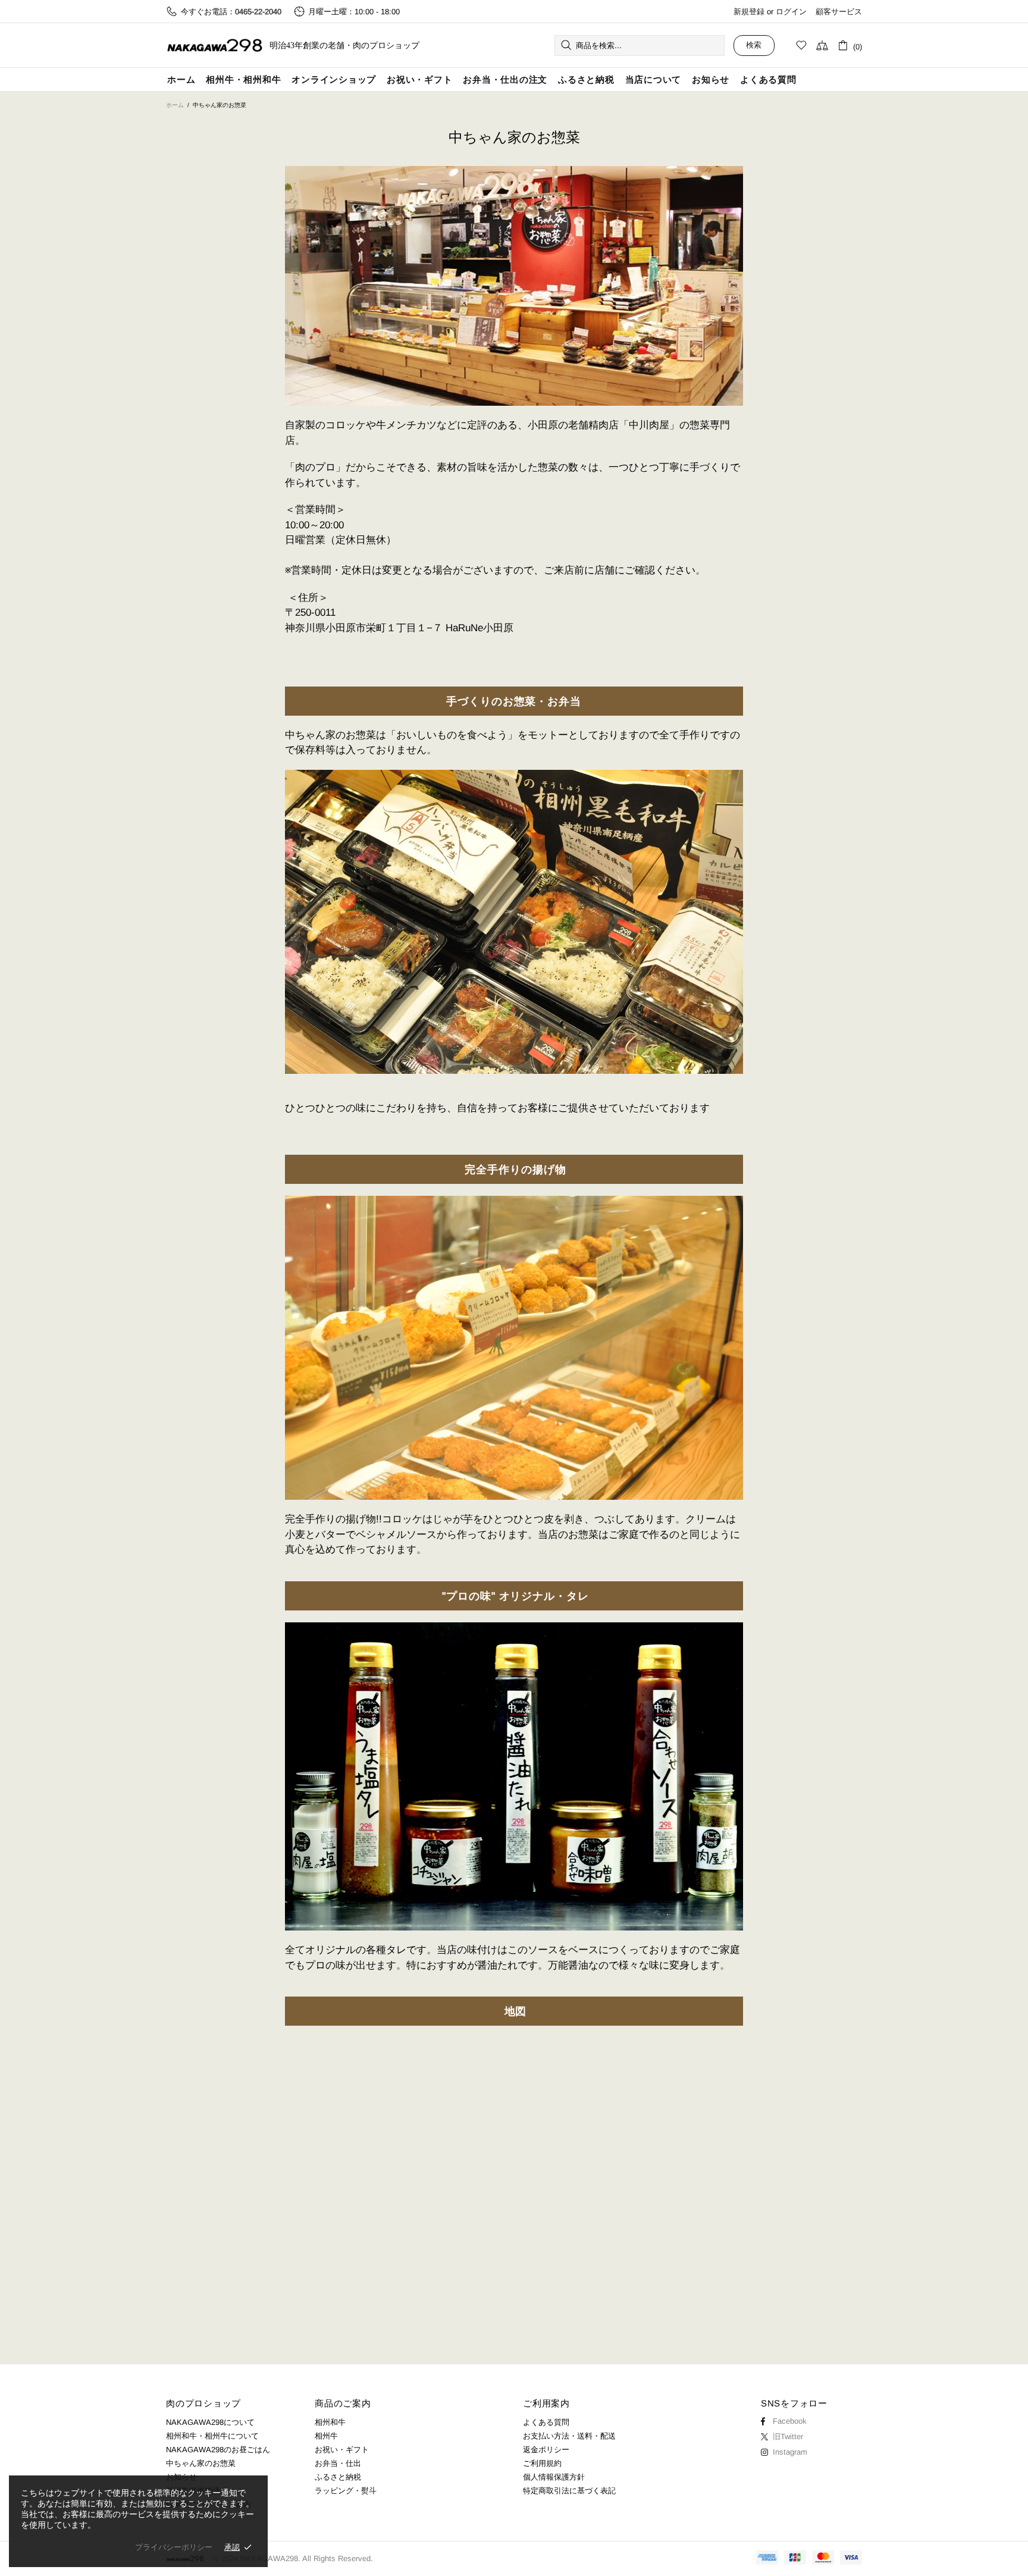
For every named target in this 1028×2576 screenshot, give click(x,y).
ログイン (791, 12)
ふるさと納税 (338, 2477)
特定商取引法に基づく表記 (569, 2491)
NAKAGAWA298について (210, 2422)
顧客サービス (839, 12)
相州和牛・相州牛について (212, 2436)
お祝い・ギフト (342, 2450)
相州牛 (326, 2436)
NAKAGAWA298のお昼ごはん (218, 2450)
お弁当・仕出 (338, 2463)
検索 (754, 45)
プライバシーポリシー (174, 2547)
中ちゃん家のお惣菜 (201, 2463)
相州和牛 (330, 2422)
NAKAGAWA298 (215, 46)
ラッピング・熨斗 (346, 2491)
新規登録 (749, 12)
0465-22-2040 (258, 12)
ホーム (175, 105)
